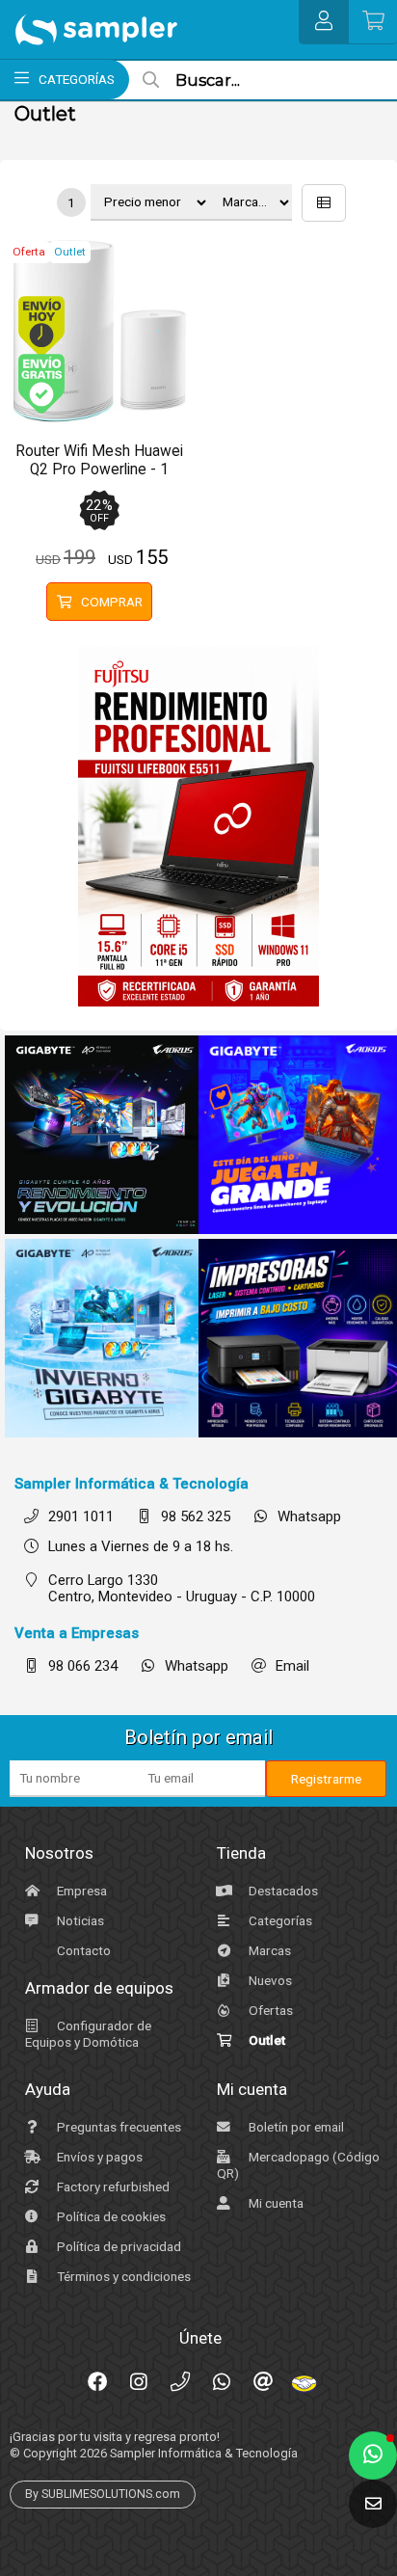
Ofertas (269, 2010)
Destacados (282, 1891)
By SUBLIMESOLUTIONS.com (103, 2494)
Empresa (80, 1891)
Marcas (268, 1950)
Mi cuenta (275, 2203)
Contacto (82, 1950)
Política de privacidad (118, 2246)
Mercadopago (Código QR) (298, 2165)
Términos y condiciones (122, 2276)
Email (292, 1666)
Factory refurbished (112, 2187)
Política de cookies (110, 2216)
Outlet (265, 2040)
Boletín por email (295, 2127)
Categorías (279, 1920)
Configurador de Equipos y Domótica (88, 2034)
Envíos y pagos (98, 2157)
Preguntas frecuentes (118, 2127)
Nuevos (269, 1980)
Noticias (79, 1920)
